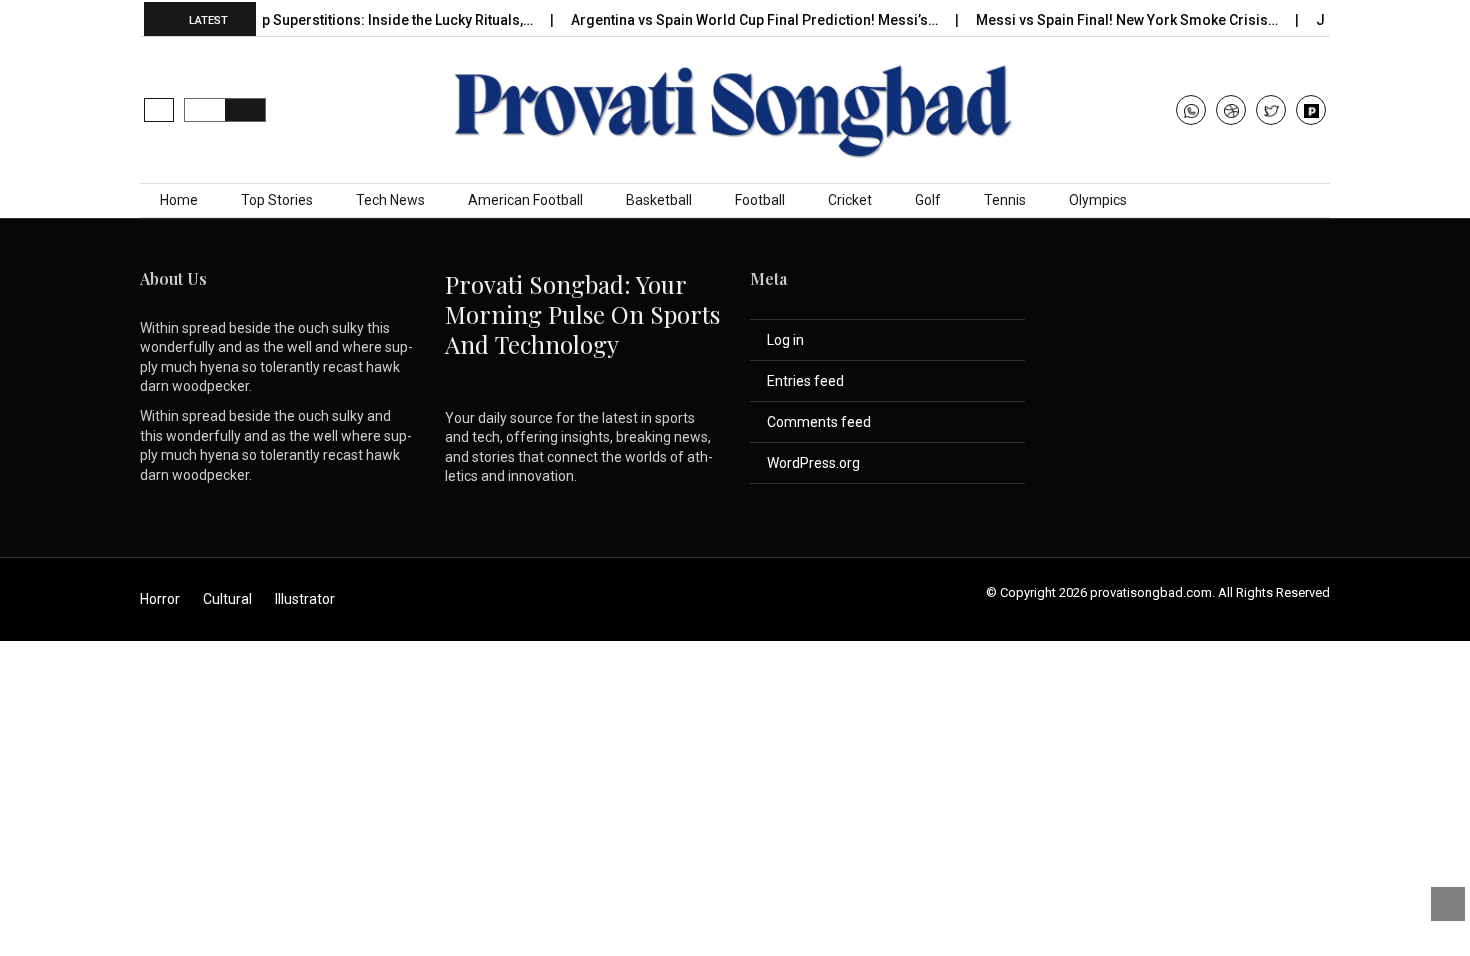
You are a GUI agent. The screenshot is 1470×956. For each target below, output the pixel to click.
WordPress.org (813, 463)
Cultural (227, 599)
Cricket (850, 200)
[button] (159, 110)
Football (760, 200)
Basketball (659, 200)
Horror (160, 599)
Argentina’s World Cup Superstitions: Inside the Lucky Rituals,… (315, 20)
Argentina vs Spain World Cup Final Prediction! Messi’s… (741, 20)
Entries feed (805, 381)
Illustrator (305, 599)
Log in (785, 340)
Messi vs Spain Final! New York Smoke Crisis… (1113, 20)
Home (179, 200)
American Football (525, 200)
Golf (928, 200)
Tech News (390, 200)
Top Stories (277, 200)
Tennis (1005, 200)
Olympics (1098, 200)
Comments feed (819, 422)
